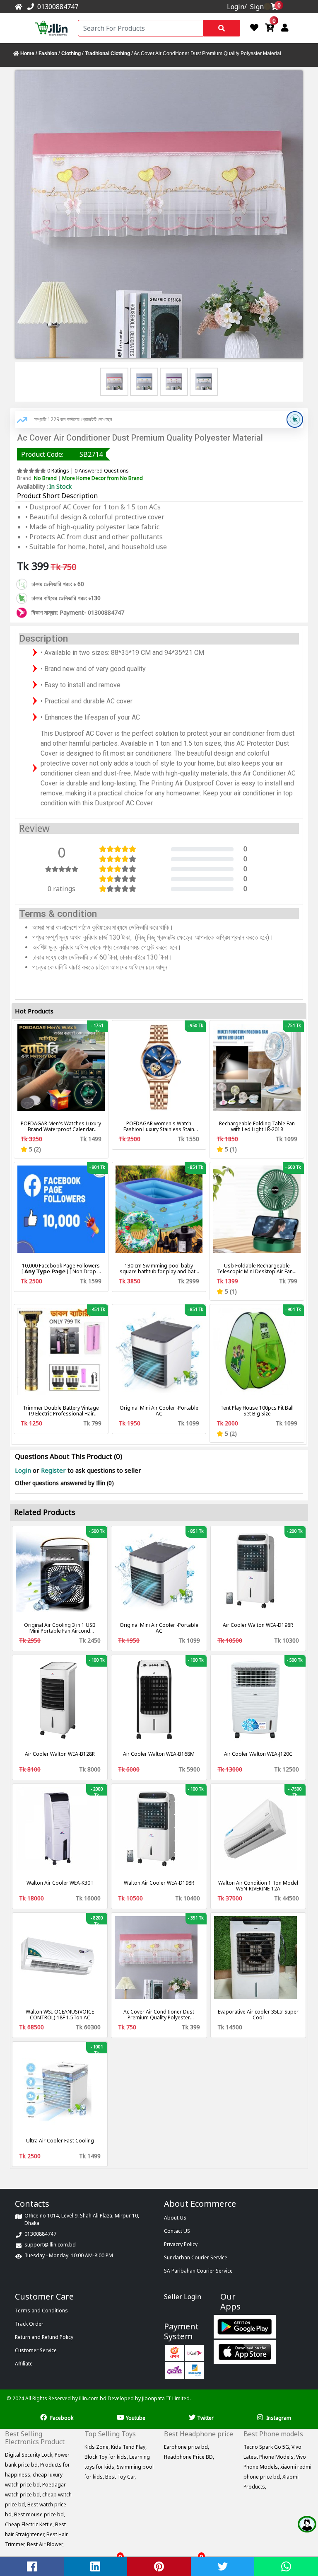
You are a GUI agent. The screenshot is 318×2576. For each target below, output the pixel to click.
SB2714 (91, 454)
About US (175, 2218)
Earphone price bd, (187, 2447)
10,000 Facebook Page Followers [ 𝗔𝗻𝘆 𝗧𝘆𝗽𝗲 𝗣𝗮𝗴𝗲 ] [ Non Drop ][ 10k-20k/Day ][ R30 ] (61, 1269)
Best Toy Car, (120, 2477)
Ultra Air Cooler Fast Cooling (60, 2141)
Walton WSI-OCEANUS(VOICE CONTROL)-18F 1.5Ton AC (60, 2015)
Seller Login (183, 2297)
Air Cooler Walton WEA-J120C (258, 1754)
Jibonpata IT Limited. (166, 2398)
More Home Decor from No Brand (102, 478)
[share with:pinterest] (159, 2566)
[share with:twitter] (223, 2566)
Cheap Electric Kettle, (30, 2524)
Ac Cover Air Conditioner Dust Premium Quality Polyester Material (159, 2015)
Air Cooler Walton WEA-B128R (60, 1754)
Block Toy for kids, (107, 2457)
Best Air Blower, (45, 2544)
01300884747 (56, 7)
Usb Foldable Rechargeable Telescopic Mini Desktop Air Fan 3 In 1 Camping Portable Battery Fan (257, 1269)
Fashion (48, 53)
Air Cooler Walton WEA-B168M (159, 1754)
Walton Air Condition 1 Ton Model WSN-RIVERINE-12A (258, 1886)
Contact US (177, 2231)
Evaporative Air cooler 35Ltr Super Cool (258, 2015)
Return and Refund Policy (44, 2337)
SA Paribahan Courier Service (198, 2271)
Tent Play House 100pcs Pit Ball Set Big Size (257, 1411)
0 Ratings (58, 471)
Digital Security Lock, (30, 2455)
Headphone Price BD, (189, 2457)
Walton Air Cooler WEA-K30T (60, 1883)
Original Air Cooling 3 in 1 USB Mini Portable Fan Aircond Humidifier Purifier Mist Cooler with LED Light (60, 1628)
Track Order (29, 2324)
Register (53, 1470)
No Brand (45, 478)
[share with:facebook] (32, 2566)
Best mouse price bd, (40, 2514)
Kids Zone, (98, 2447)
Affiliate (24, 2364)
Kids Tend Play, (129, 2447)
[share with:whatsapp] (286, 2566)
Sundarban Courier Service (196, 2257)
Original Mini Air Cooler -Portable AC (159, 1411)
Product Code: (42, 454)
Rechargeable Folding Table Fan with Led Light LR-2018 (257, 1127)
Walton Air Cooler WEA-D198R (159, 1883)
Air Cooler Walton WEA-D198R (258, 1625)
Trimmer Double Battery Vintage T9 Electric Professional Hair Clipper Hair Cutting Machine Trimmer (61, 1411)
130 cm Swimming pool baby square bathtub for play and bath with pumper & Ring (159, 1269)
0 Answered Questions (102, 471)
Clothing (71, 53)
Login (24, 1470)
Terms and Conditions (41, 2311)
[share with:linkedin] (96, 2566)
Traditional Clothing (107, 53)
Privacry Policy (181, 2244)
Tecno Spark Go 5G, (267, 2447)
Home (27, 53)
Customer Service (36, 2350)
